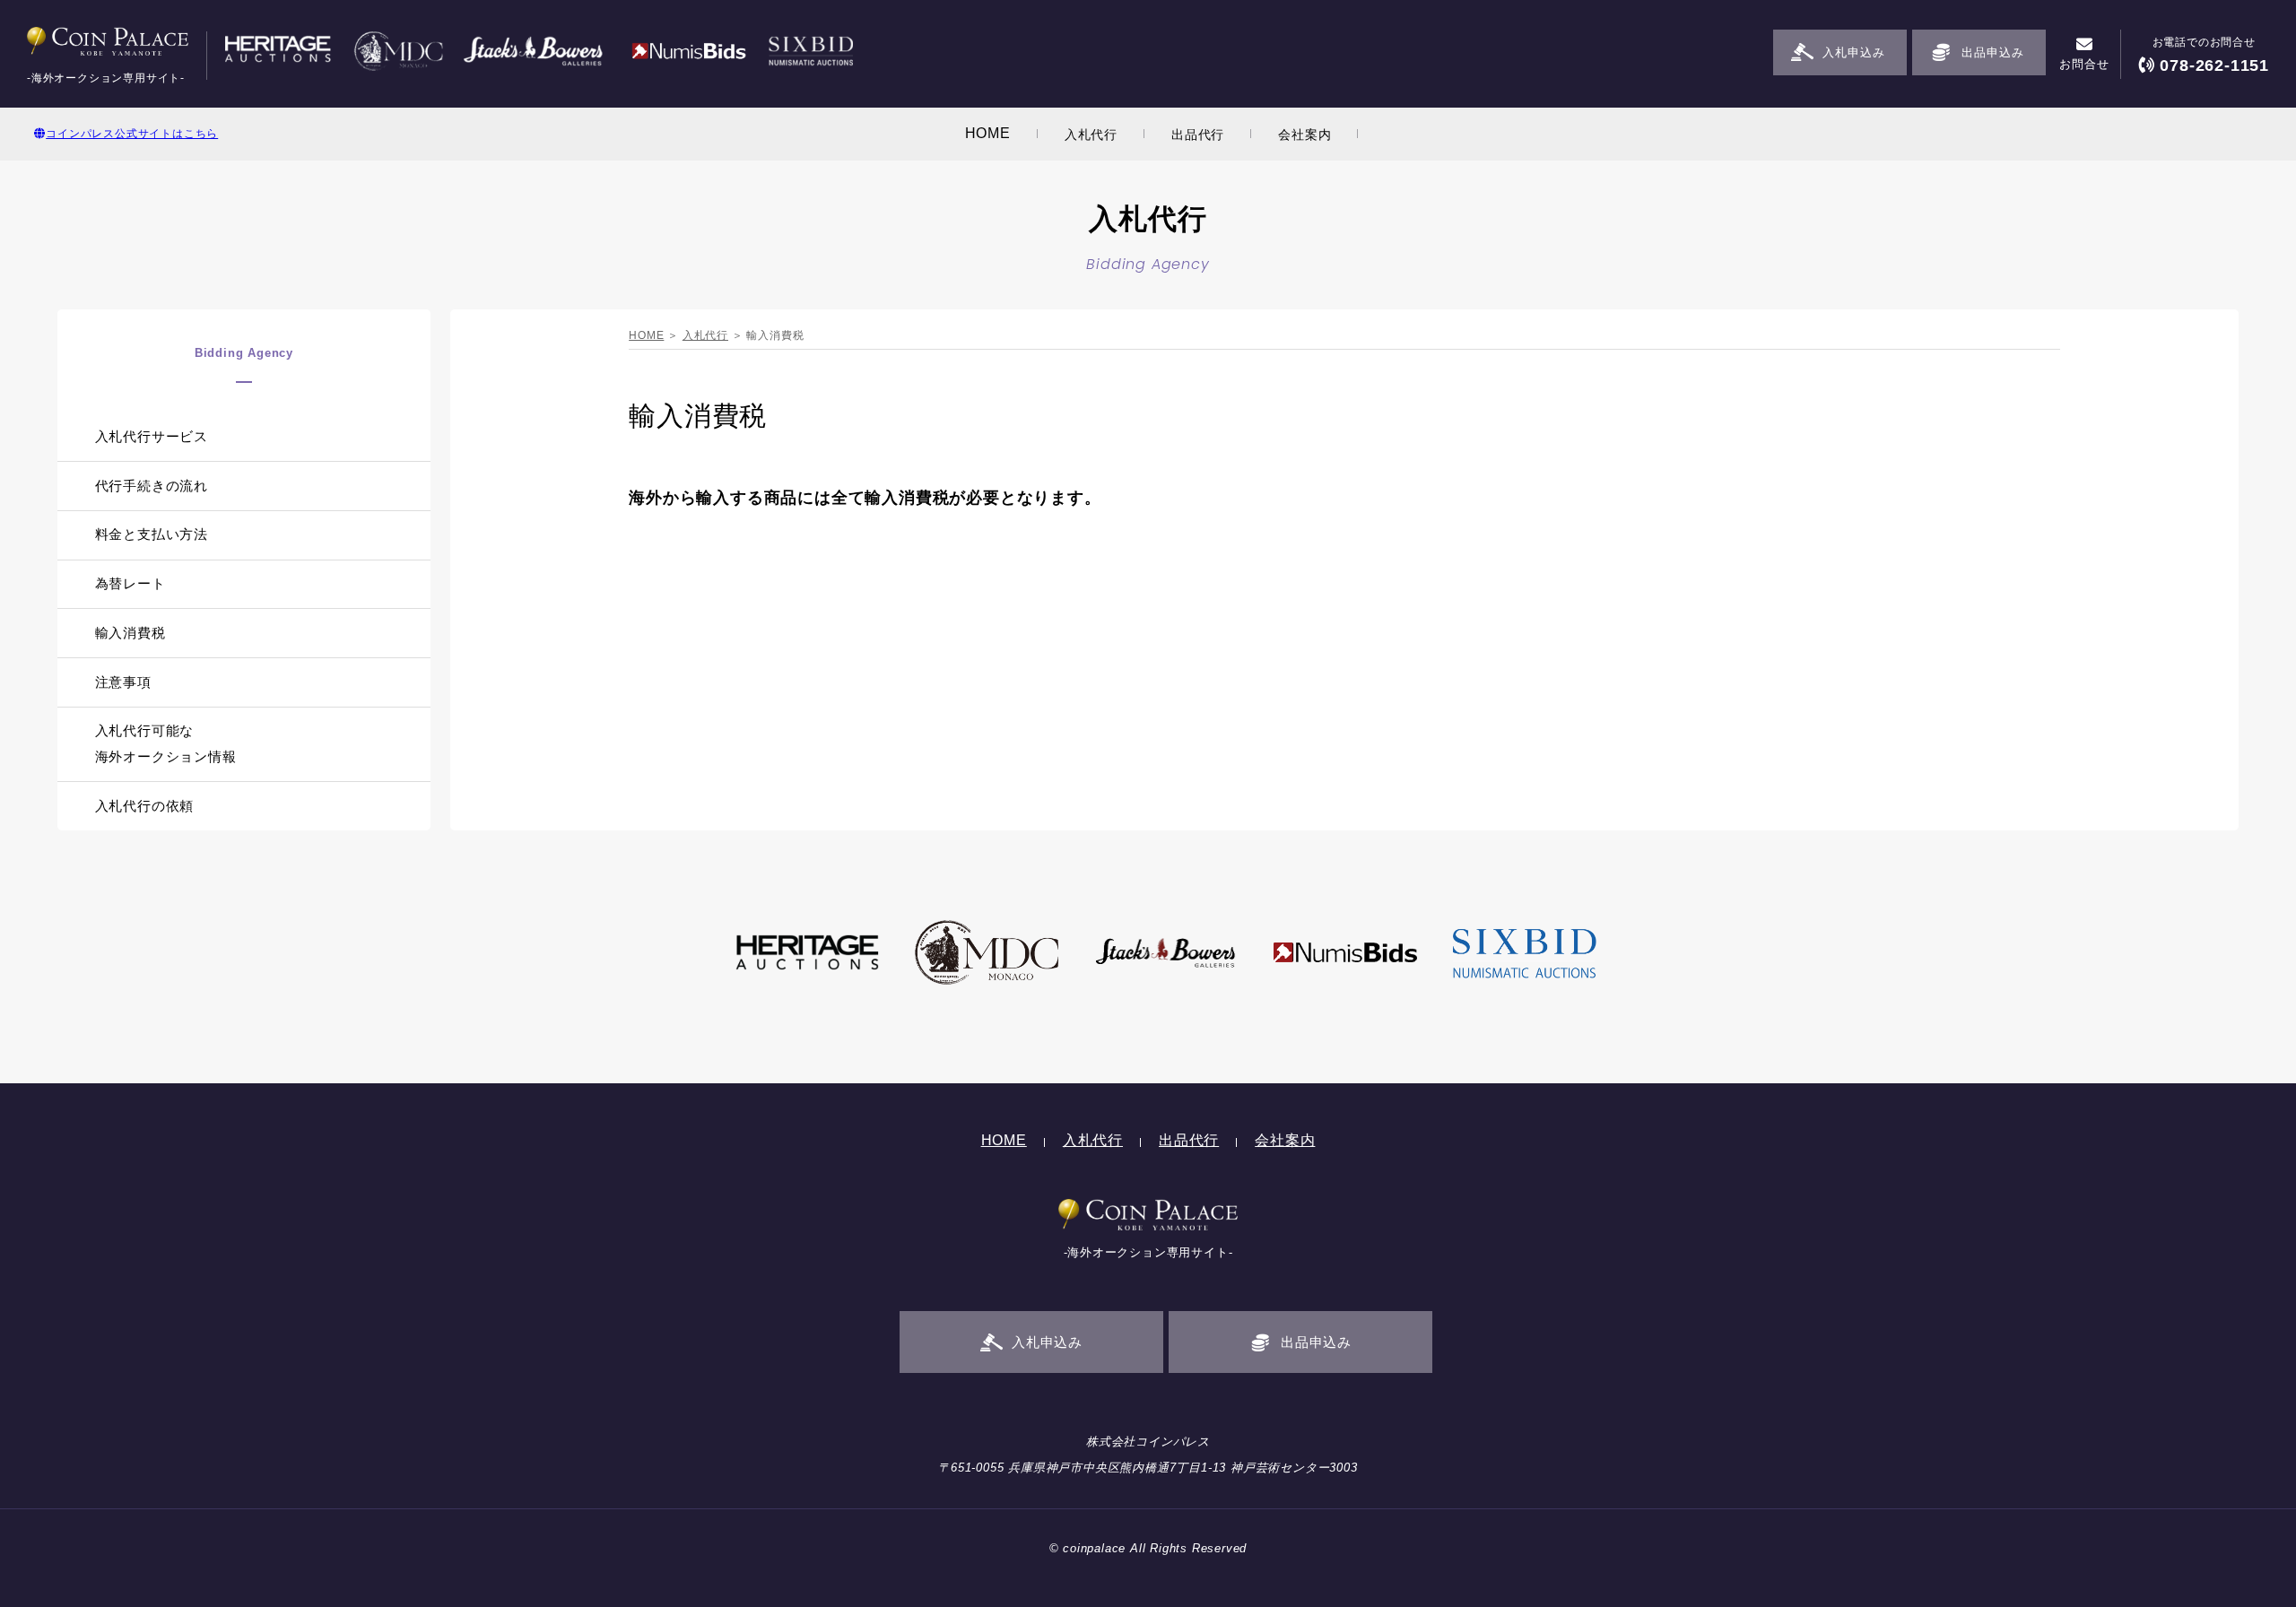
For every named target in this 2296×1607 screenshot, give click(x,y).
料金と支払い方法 (152, 534)
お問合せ (2084, 64)
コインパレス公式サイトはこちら (132, 134)
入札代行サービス (152, 436)
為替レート (130, 583)
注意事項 (123, 682)
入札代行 (1091, 135)
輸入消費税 (130, 633)
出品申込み (1992, 52)
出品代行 (1198, 135)
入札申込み (1853, 52)
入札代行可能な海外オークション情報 (166, 743)
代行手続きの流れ (152, 486)
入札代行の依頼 (145, 806)
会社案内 (1305, 135)
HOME (988, 133)
